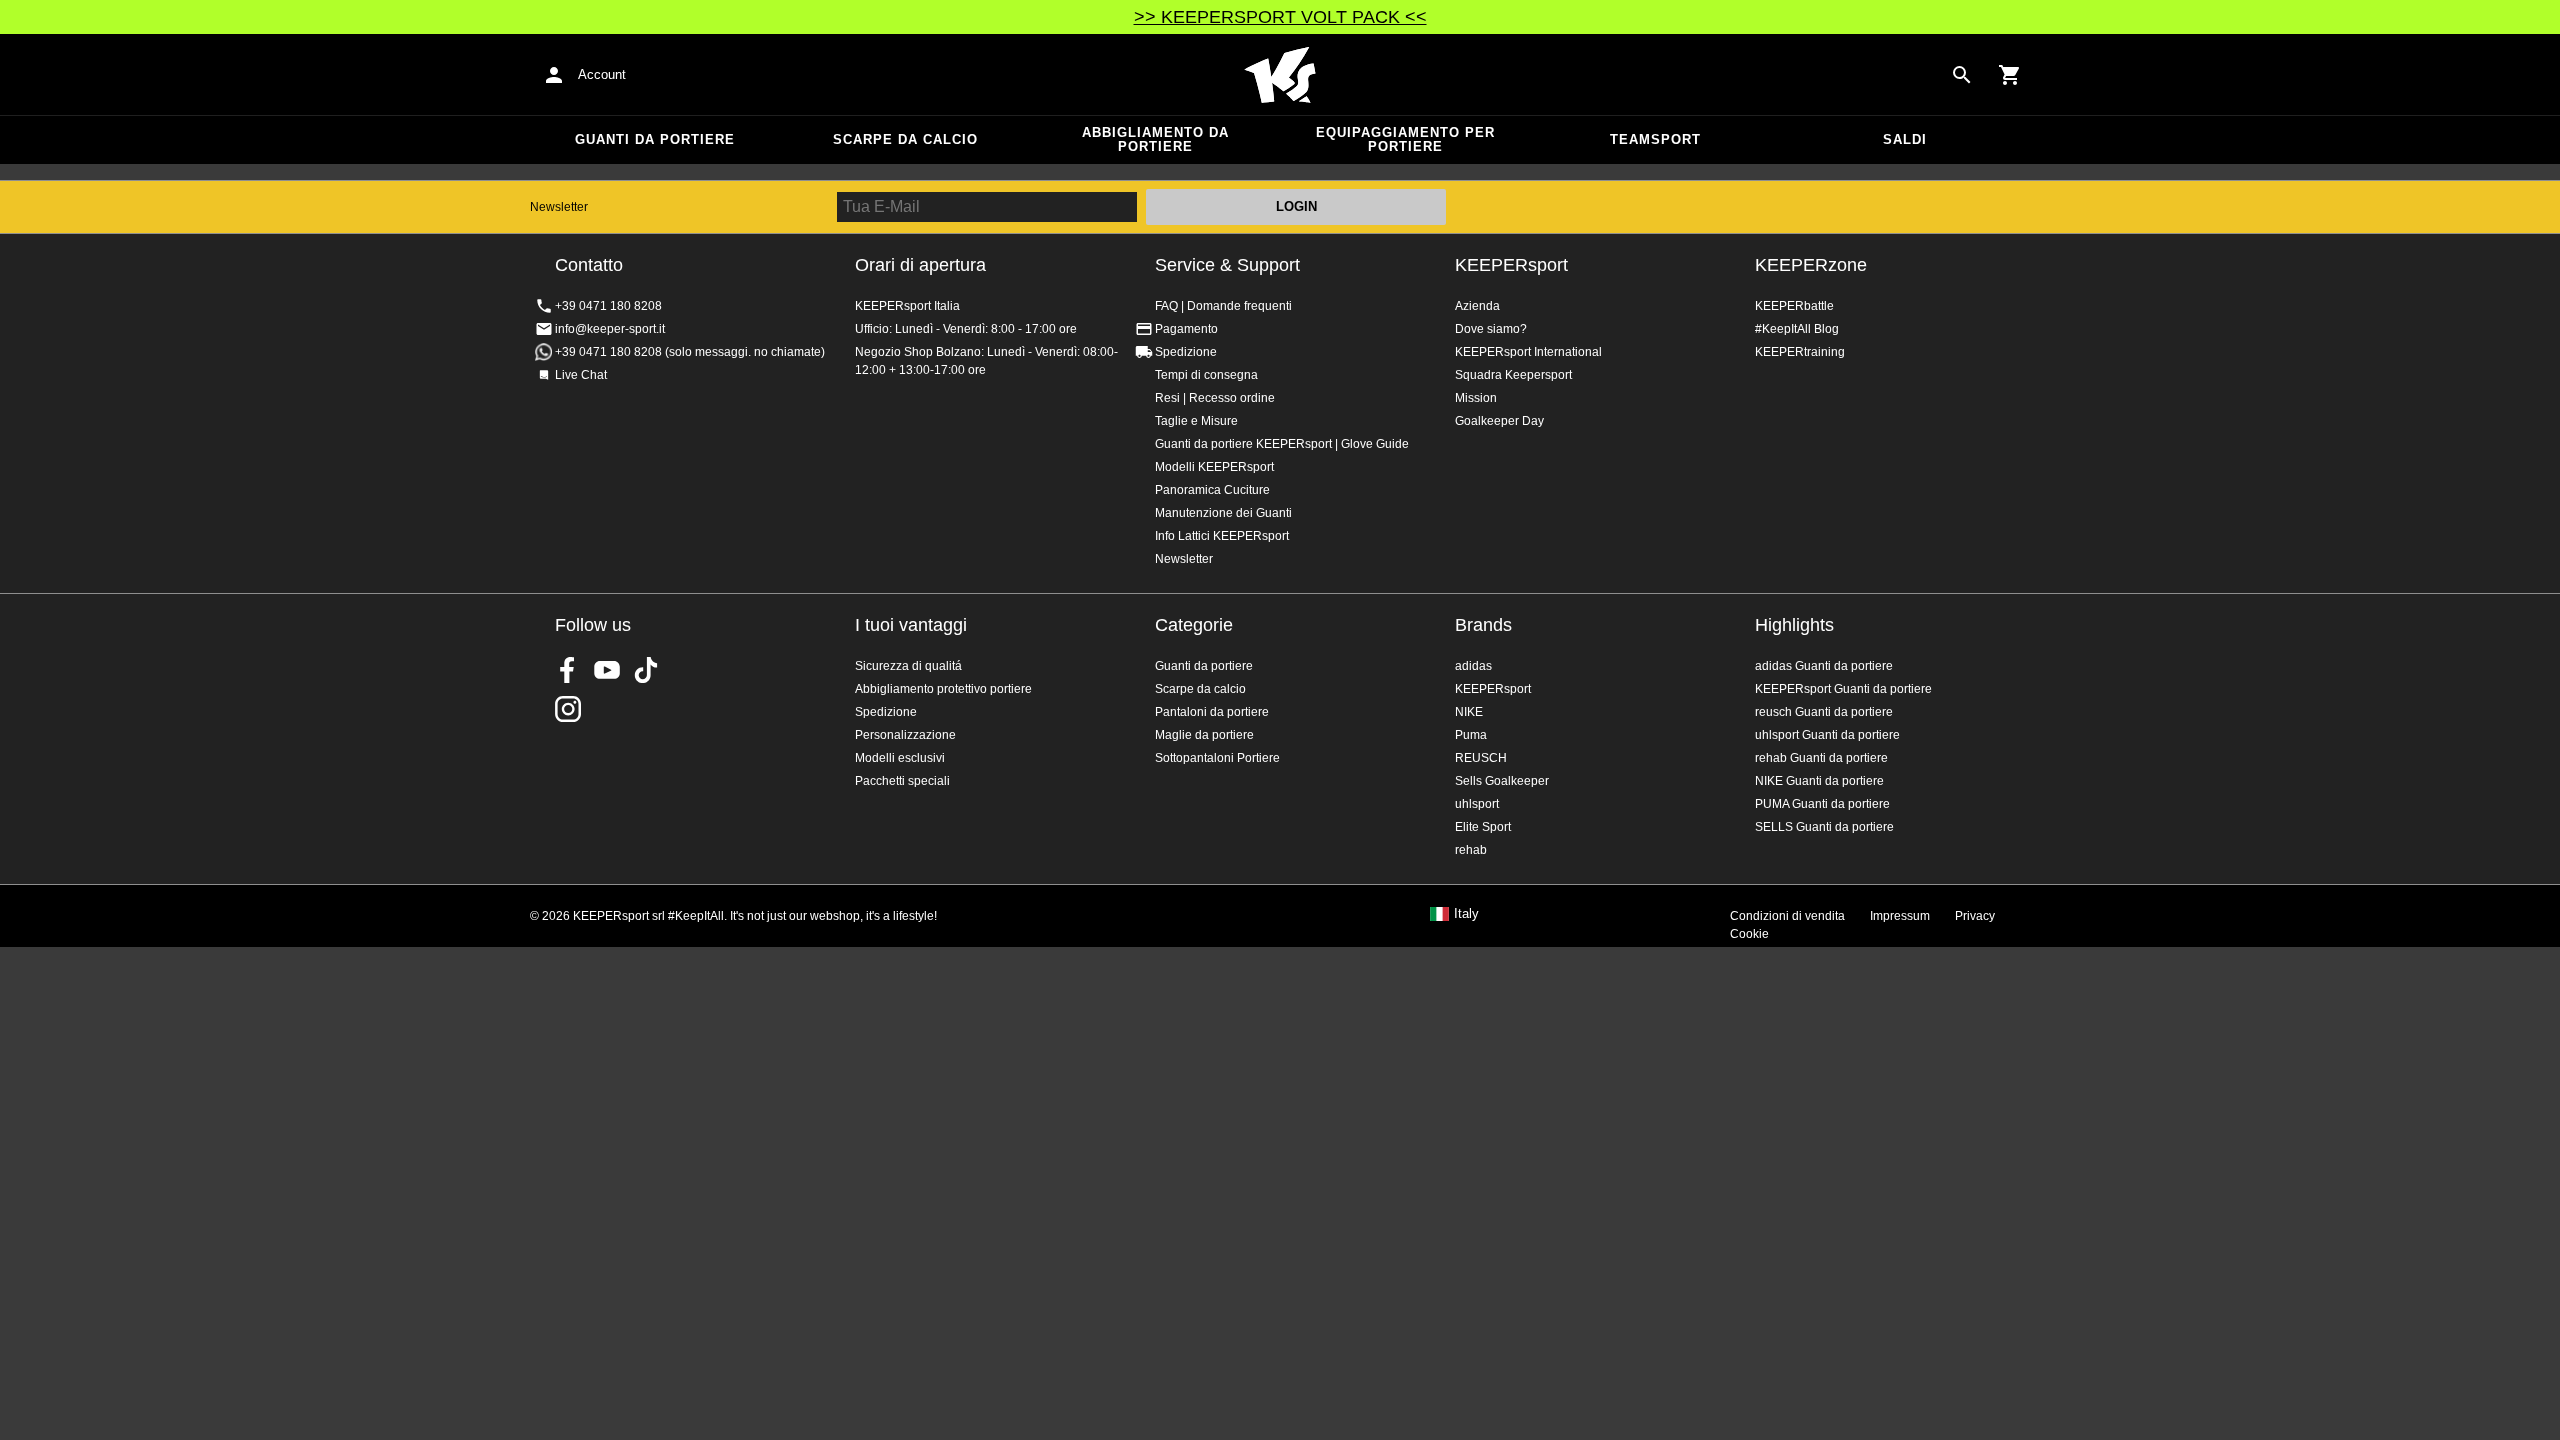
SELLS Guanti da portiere (1824, 827)
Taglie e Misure (1196, 421)
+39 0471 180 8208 (608, 306)
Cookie (1749, 934)
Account (602, 74)
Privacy (1975, 916)
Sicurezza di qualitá (908, 666)
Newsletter (559, 207)
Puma (1471, 735)
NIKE (1469, 712)
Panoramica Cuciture (1212, 490)
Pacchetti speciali (902, 781)
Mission (1476, 398)
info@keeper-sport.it (610, 329)
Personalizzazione (905, 735)
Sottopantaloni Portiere (1217, 758)
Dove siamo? (1491, 329)
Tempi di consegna (1206, 375)
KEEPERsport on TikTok (646, 670)
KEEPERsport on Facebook (568, 670)
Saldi (1905, 139)
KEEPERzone (1811, 265)
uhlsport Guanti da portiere (1827, 735)
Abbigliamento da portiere (1155, 139)
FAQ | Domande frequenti (1223, 306)
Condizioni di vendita (1787, 916)
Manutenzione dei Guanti (1223, 513)
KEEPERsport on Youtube (607, 670)
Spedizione (1186, 352)
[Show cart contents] (2010, 75)
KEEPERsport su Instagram (568, 709)
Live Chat (581, 375)
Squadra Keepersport (1513, 375)
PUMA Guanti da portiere (1822, 804)
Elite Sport (1483, 827)
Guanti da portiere (655, 139)
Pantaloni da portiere (1212, 712)
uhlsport (1477, 804)
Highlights (1794, 625)
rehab (1471, 850)
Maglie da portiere (1204, 735)
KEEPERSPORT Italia (1280, 75)
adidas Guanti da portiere (1824, 666)
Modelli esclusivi (900, 758)
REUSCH (1481, 758)
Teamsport (1655, 139)
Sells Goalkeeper (1502, 781)
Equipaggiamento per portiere (1405, 139)
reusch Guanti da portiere (1824, 712)
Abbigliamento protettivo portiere (943, 689)
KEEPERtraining (1800, 352)
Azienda (1477, 306)
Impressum (1900, 916)
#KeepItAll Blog (1797, 329)
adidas (1473, 666)
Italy (1466, 914)
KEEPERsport (1511, 265)
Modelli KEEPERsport (1214, 467)
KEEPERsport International (1528, 352)
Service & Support (1227, 265)
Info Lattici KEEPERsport (1222, 536)
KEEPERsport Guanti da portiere (1843, 689)
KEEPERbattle (1794, 306)
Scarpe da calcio (905, 139)
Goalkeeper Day (1499, 421)
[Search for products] (1962, 75)
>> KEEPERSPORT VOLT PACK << (1280, 17)
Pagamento (1186, 329)
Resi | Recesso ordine (1215, 398)
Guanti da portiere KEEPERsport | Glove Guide (1282, 444)
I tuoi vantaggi (911, 625)
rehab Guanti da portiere (1821, 758)
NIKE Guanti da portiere (1819, 781)
